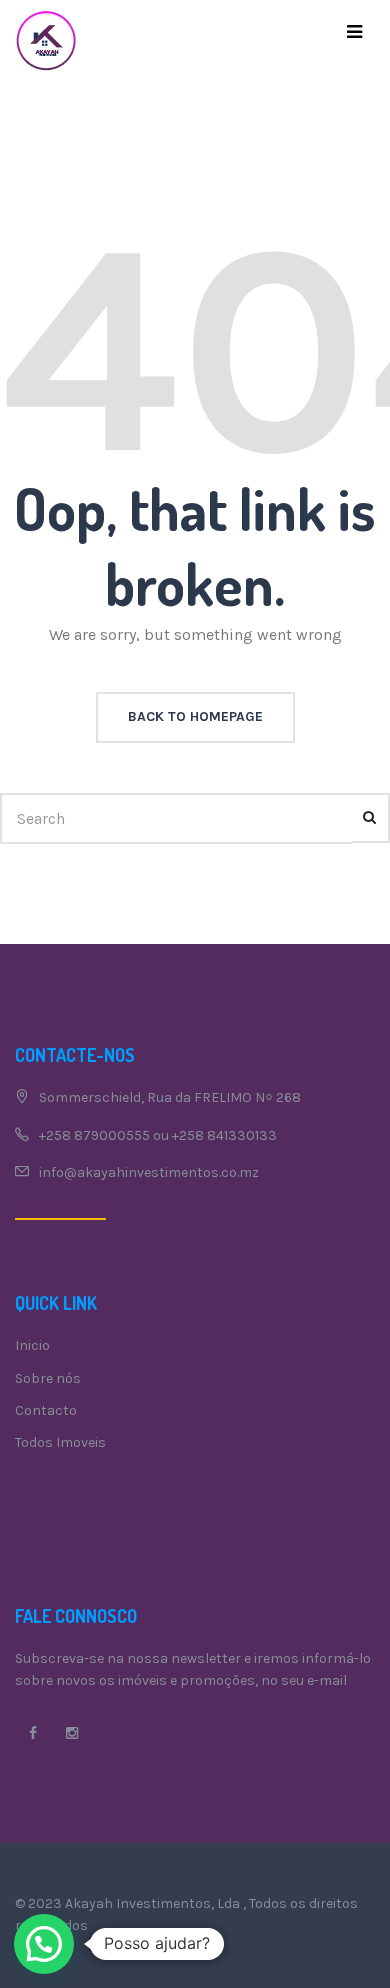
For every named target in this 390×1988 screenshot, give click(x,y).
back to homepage (195, 716)
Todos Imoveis (60, 1442)
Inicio (32, 1345)
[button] (44, 1944)
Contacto (46, 1410)
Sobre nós (48, 1378)
